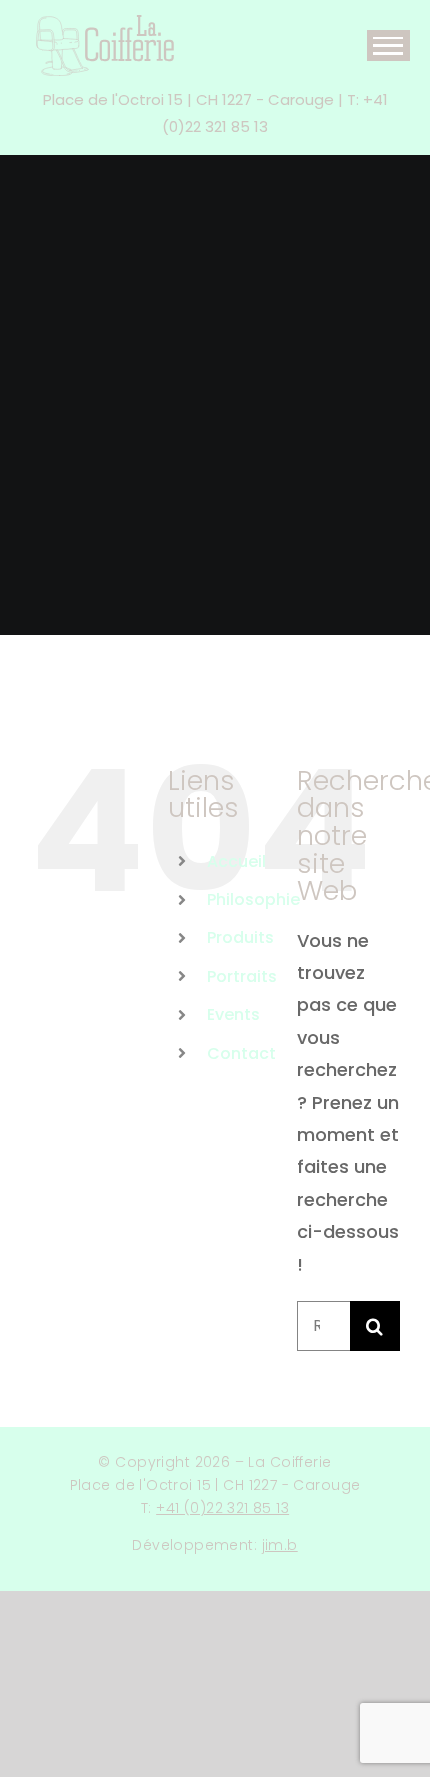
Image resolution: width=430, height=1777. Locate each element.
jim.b (280, 1545)
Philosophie (253, 899)
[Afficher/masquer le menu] (388, 45)
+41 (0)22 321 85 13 (222, 1508)
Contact (241, 1053)
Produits (240, 937)
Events (233, 1014)
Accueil (236, 861)
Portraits (242, 976)
